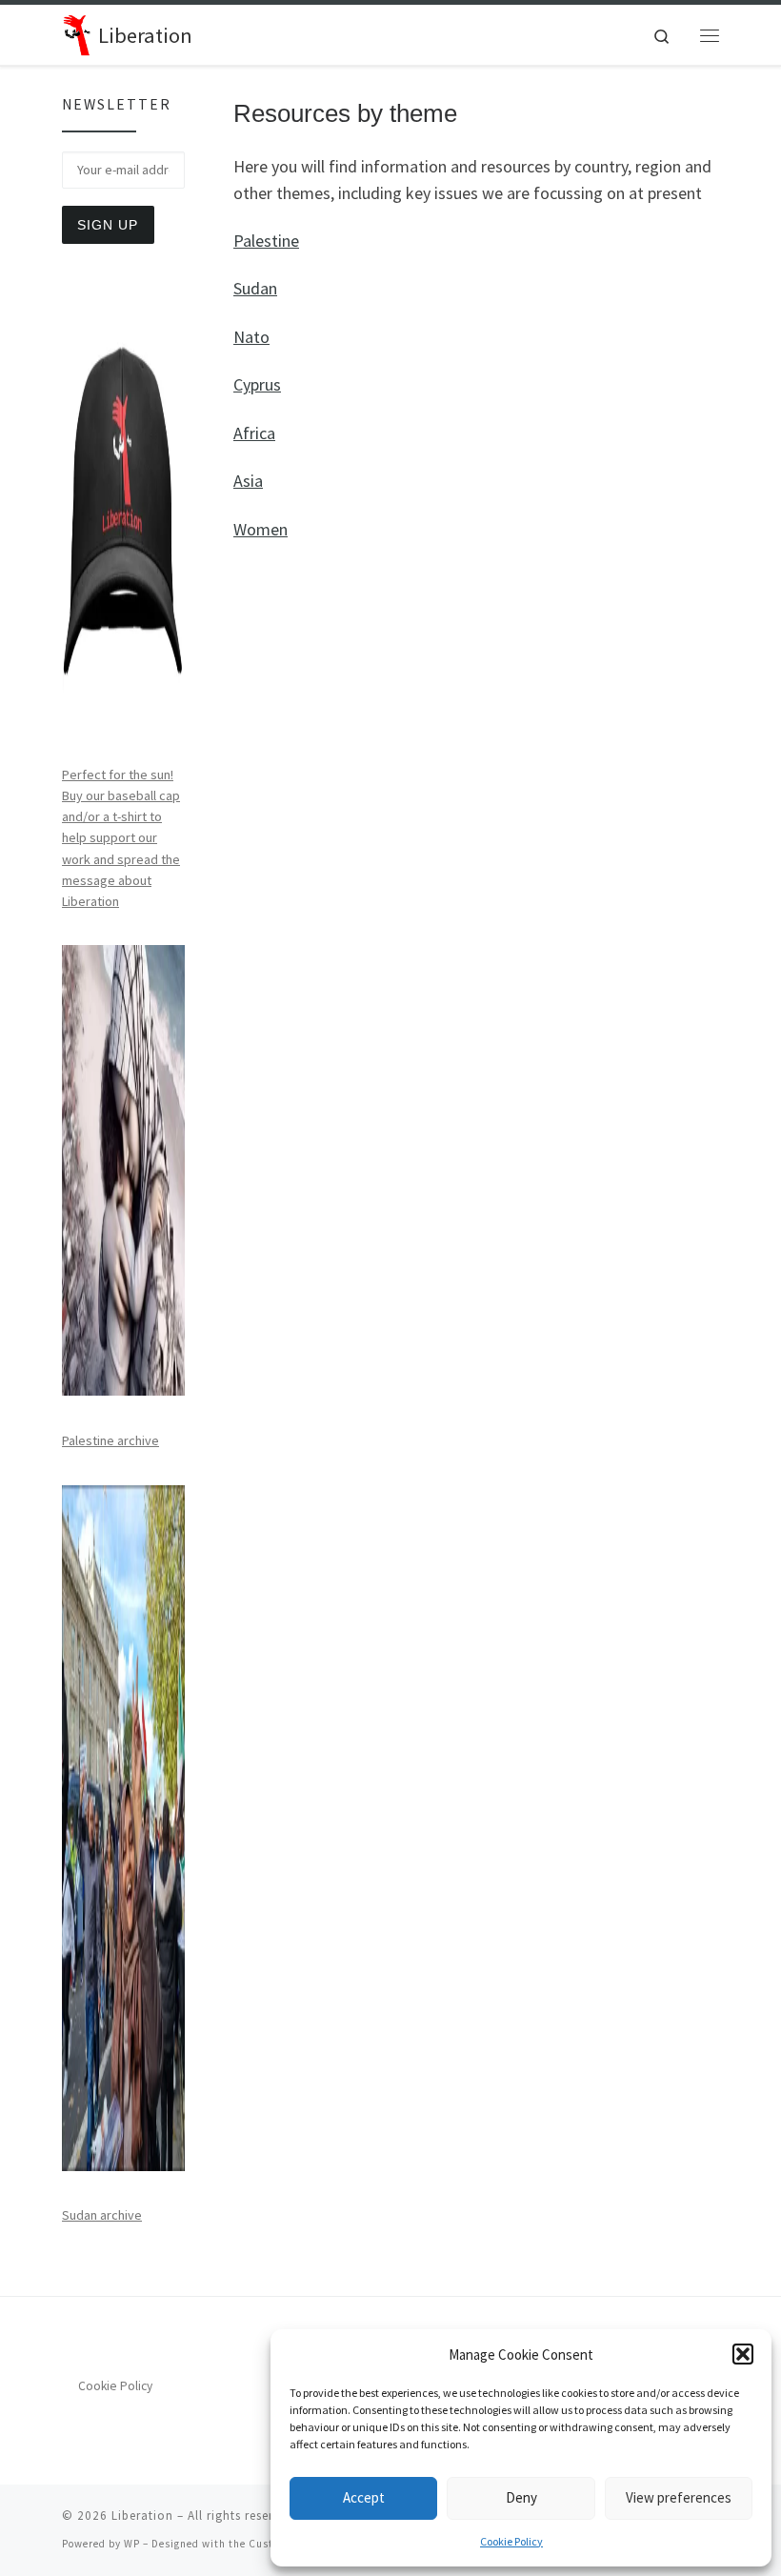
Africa (254, 433)
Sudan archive (102, 2215)
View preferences (679, 2497)
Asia (248, 481)
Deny (521, 2497)
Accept (364, 2497)
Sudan (255, 288)
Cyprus (257, 384)
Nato (251, 337)
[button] (743, 2354)
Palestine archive (110, 1440)
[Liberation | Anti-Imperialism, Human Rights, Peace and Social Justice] (77, 32)
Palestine (266, 241)
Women (260, 529)
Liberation (142, 2516)
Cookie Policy (511, 2541)
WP (132, 2544)
